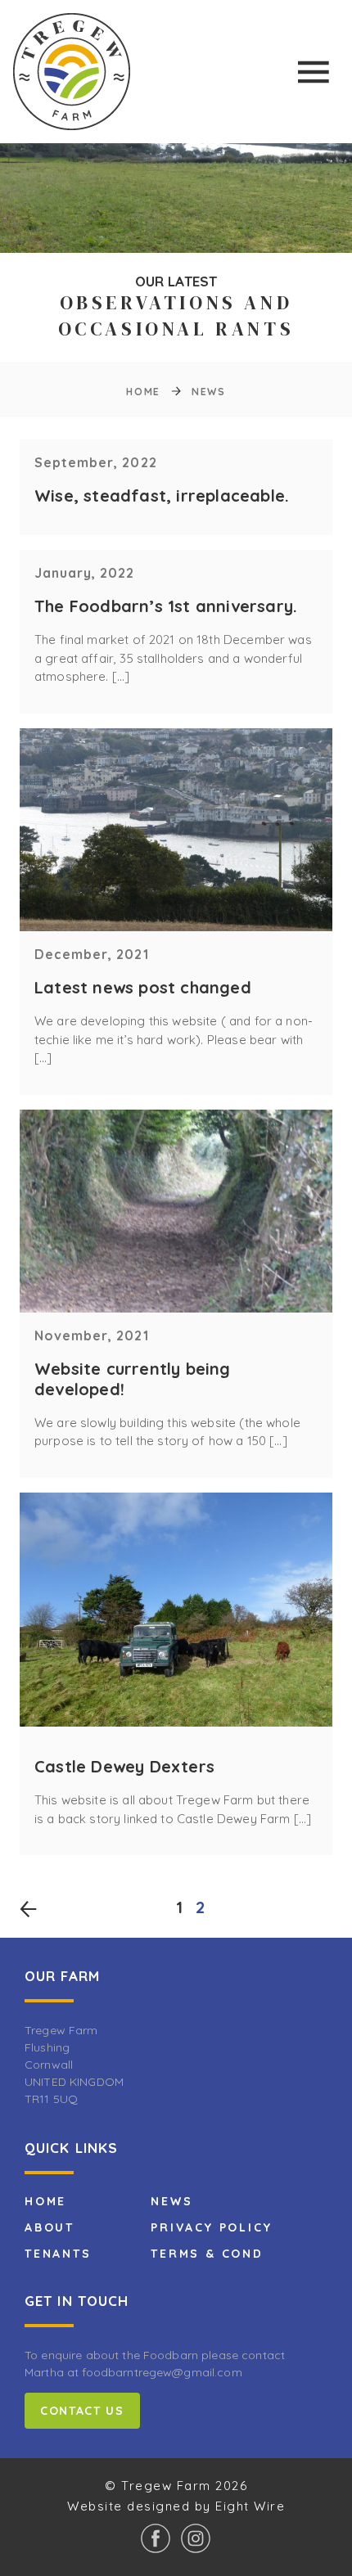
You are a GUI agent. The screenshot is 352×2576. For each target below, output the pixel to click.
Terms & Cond (207, 2254)
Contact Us (82, 2411)
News (171, 2201)
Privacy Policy (211, 2227)
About (50, 2227)
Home (143, 392)
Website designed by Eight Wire (176, 2506)
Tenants (58, 2254)
